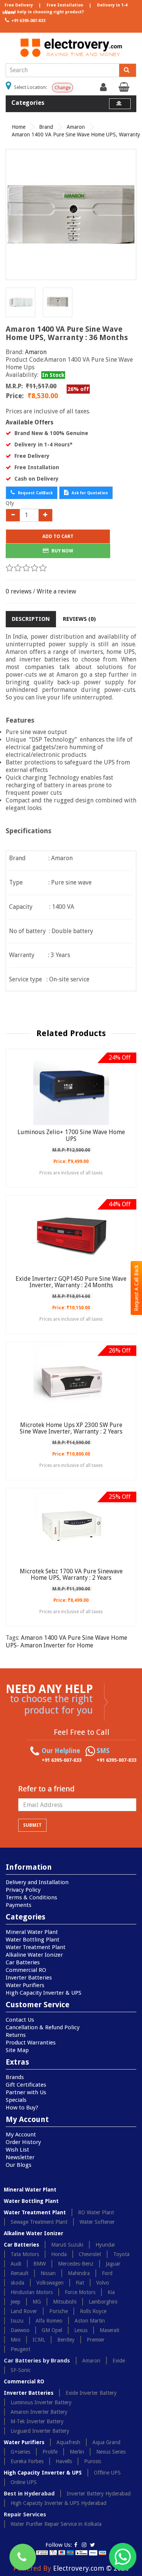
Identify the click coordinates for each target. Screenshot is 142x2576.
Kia (111, 2292)
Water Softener (97, 2222)
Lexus (81, 2330)
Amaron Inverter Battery (39, 2412)
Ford (107, 2273)
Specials (16, 2100)
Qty (10, 503)
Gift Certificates (26, 2085)
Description (31, 619)
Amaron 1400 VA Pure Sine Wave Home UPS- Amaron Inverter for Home (66, 1642)
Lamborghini (103, 2302)
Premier (96, 2340)
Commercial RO (26, 1970)
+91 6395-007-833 (28, 21)
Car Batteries (23, 1962)
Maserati (109, 2330)
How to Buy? (22, 2108)
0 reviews (19, 591)
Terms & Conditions (31, 1897)
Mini (16, 2340)
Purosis (93, 2461)
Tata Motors (25, 2254)
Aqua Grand (106, 2442)
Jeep (16, 2302)
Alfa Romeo (49, 2321)
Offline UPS (107, 2473)
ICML (39, 2340)
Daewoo (20, 2330)
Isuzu (17, 2321)
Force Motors (80, 2292)
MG (37, 2302)
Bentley (66, 2340)
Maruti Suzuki (67, 2245)
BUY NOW (62, 551)
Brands (15, 2077)
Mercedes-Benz (76, 2264)
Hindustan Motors (32, 2292)
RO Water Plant (96, 2212)
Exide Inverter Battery (91, 2393)
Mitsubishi (65, 2302)
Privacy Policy (23, 1890)
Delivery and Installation (37, 1882)
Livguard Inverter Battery (40, 2431)
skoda (17, 2283)
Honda (59, 2254)
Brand (46, 127)
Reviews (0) (79, 619)
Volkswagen (50, 2283)
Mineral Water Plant (32, 1932)
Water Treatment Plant (36, 1947)
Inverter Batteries (29, 1978)
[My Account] (104, 89)
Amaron (76, 127)
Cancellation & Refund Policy (43, 2027)
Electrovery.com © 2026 (91, 2568)
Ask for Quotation (89, 493)
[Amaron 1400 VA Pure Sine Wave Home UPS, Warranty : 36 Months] (71, 214)
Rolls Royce (93, 2311)
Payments (19, 1905)
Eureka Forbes (27, 2461)
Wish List (17, 2150)
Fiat (80, 2283)
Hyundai (105, 2245)
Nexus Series (111, 2452)
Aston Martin (90, 2321)
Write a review (56, 591)
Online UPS (24, 2482)
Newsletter (20, 2157)
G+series (20, 2452)
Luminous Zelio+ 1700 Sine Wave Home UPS (71, 1135)
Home (19, 127)
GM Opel (52, 2330)
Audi (16, 2264)
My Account (21, 2135)
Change (62, 88)
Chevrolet (90, 2254)
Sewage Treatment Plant (39, 2222)
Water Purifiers (25, 1985)
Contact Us (20, 2020)
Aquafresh (68, 2442)
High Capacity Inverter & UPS (44, 1993)
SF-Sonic (21, 2370)
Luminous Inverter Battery (41, 2402)
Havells (64, 2461)
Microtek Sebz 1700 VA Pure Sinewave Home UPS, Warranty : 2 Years (71, 1575)
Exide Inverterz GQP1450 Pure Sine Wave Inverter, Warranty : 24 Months (71, 1282)
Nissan (48, 2273)
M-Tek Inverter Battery (37, 2421)
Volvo (103, 2283)
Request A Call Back (136, 1288)
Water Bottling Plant (33, 1940)
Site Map (17, 2050)
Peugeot (20, 2349)
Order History (23, 2142)
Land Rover (24, 2311)
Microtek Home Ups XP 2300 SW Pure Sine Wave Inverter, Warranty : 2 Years (71, 1428)
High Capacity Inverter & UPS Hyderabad (59, 2503)
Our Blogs (19, 2165)
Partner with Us (26, 2092)
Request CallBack (35, 493)
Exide (119, 2361)
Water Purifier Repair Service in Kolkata (56, 2524)
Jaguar (113, 2264)
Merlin (77, 2452)
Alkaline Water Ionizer (34, 1955)
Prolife (50, 2452)
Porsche (59, 2311)
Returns (16, 2035)
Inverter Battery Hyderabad (99, 2494)
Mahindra (79, 2273)
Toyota (121, 2254)
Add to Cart (58, 536)
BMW (40, 2264)
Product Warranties (31, 2043)
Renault (20, 2273)
